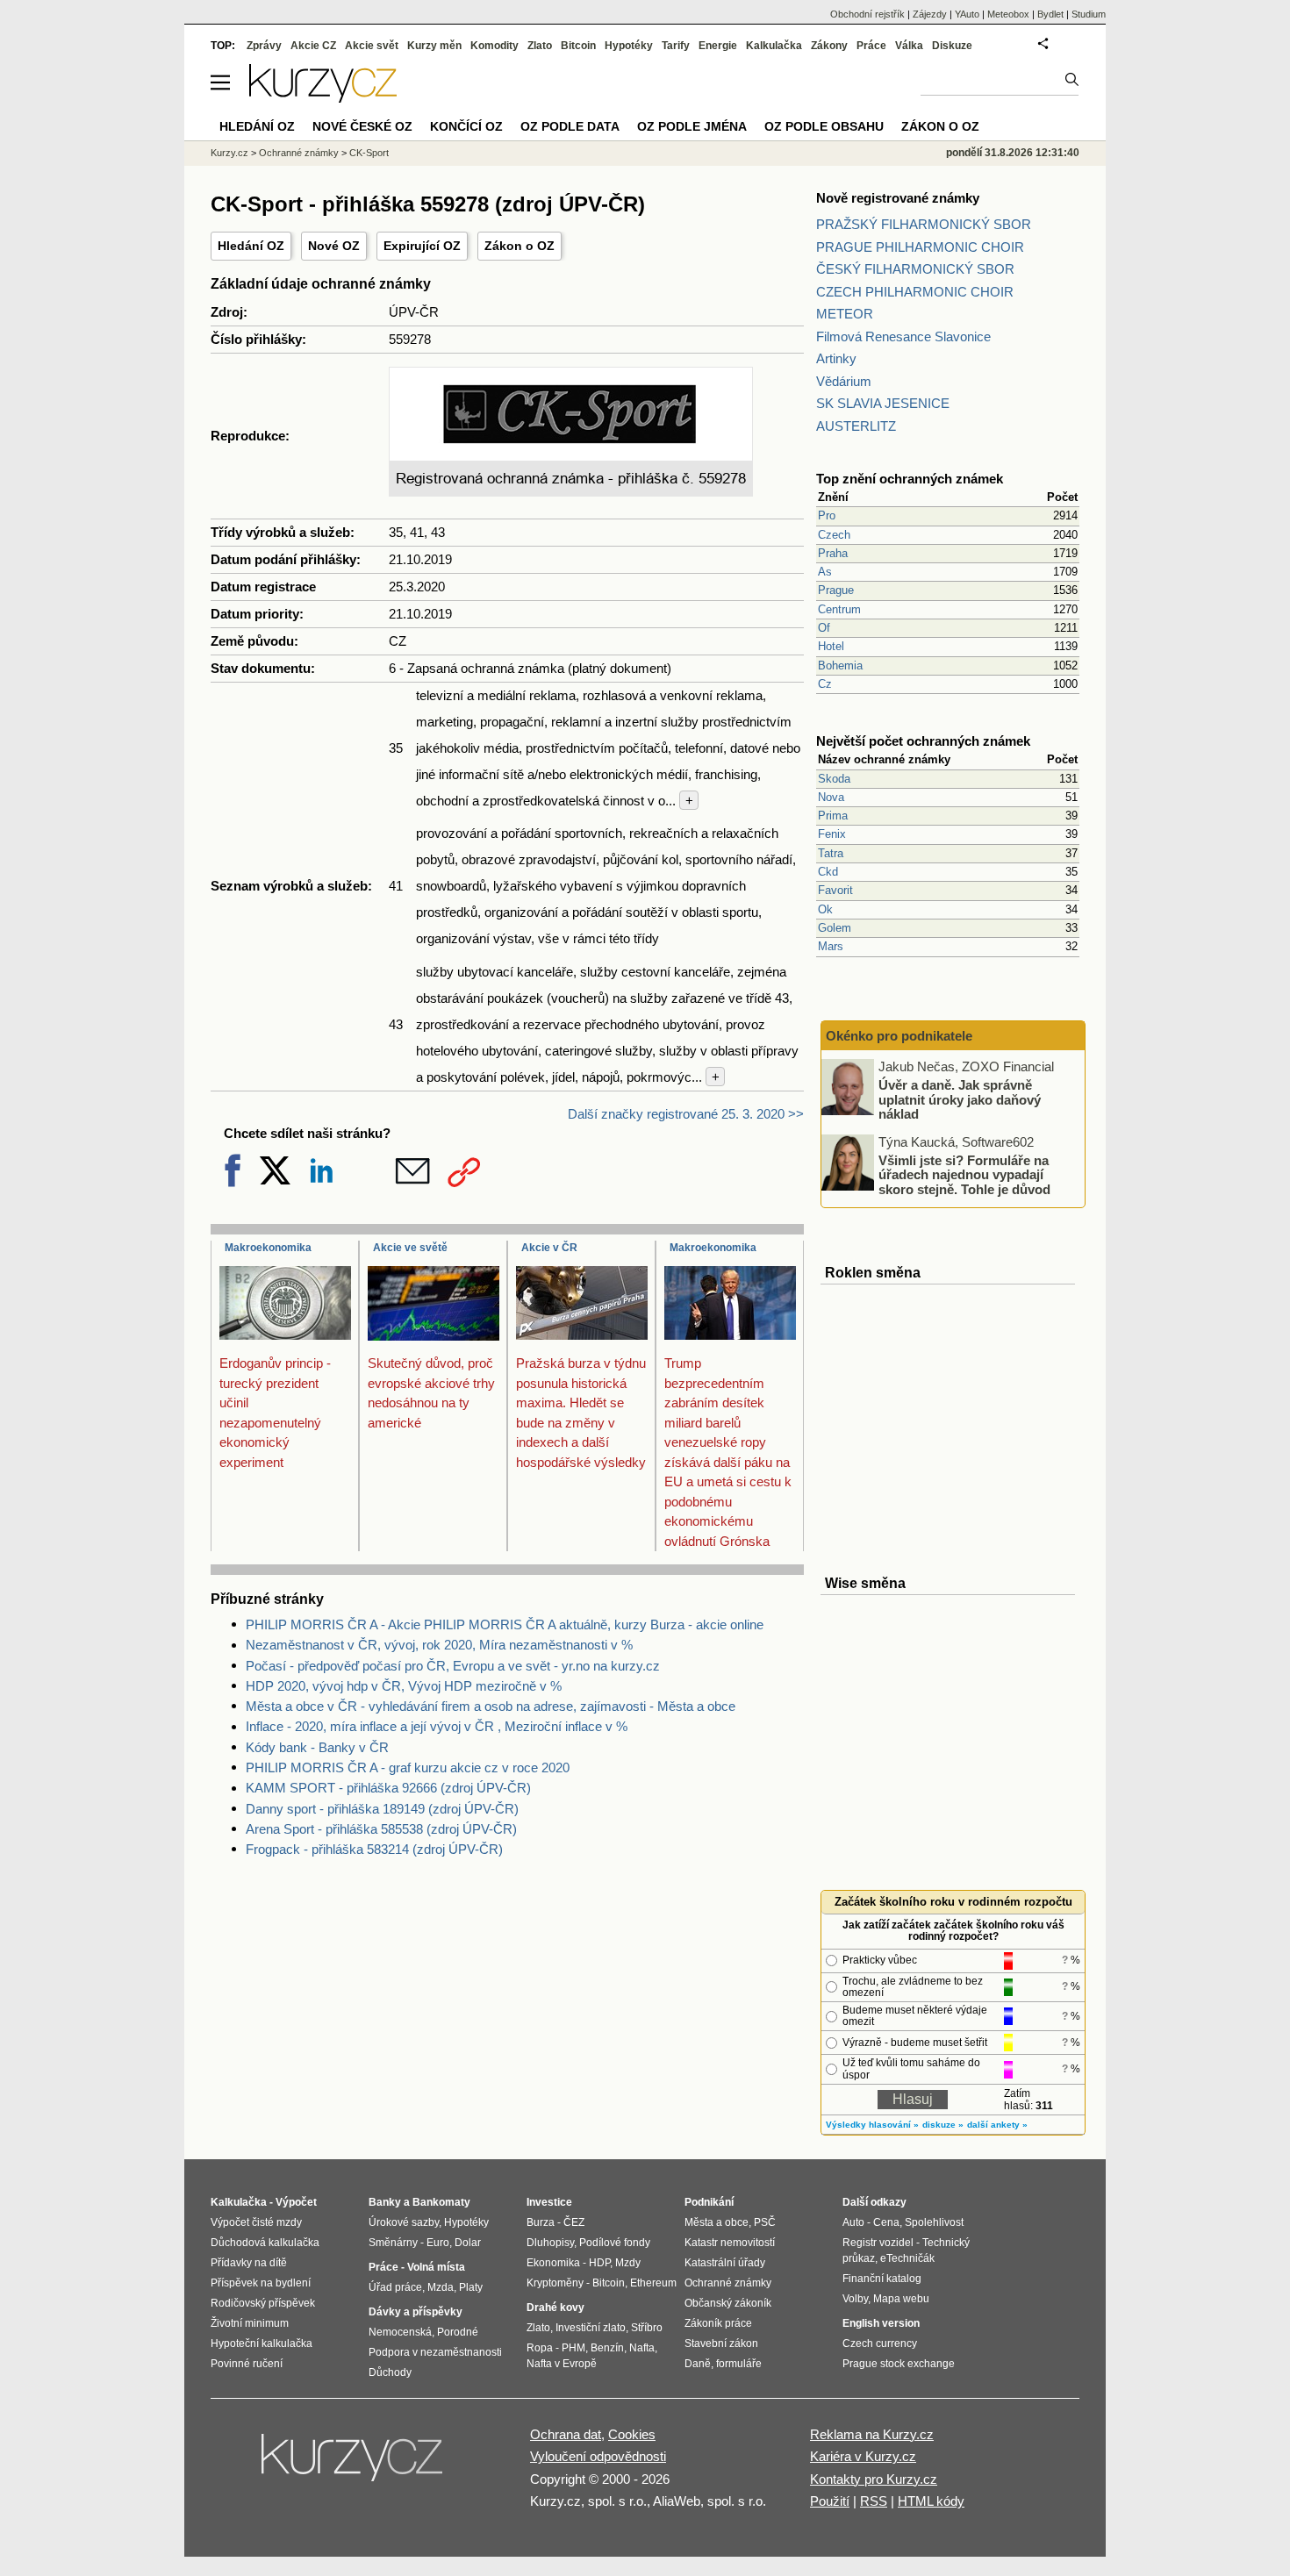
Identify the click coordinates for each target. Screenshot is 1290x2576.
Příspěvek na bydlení (261, 2283)
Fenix (832, 834)
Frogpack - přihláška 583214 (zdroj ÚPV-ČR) (374, 1849)
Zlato (540, 46)
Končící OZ (466, 126)
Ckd (828, 872)
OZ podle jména (692, 126)
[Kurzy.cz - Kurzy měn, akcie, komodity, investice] (323, 98)
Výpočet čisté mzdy (256, 2222)
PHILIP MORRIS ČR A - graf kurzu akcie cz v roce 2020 (408, 1767)
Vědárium (844, 381)
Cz (825, 684)
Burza (541, 2222)
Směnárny (393, 2243)
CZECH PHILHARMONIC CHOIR (915, 292)
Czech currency (880, 2343)
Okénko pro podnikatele (899, 1036)
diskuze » (943, 2125)
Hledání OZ (251, 246)
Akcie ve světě (410, 1248)
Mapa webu (901, 2299)
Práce (871, 46)
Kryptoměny (555, 2283)
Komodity (494, 46)
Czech (834, 535)
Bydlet (1050, 14)
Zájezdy (930, 14)
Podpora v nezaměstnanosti (435, 2352)
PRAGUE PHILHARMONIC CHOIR (920, 247)
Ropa (540, 2348)
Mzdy (628, 2263)
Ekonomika (553, 2263)
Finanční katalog (882, 2279)
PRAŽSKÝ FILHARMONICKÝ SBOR (924, 224)
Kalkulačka (774, 46)
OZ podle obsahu (824, 126)
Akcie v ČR (549, 1248)
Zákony (829, 46)
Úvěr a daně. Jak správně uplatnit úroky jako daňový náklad (960, 1099)
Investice (549, 2202)
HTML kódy (931, 2501)
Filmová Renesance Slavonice (903, 336)
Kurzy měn (434, 46)
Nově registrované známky (898, 198)
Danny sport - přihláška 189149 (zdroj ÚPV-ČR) (382, 1809)
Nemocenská (400, 2332)
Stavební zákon (721, 2343)
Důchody (390, 2372)
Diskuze (952, 46)
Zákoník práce (718, 2323)
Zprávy (264, 46)
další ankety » (997, 2125)
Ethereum (653, 2283)
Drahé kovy (555, 2308)
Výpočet (296, 2202)
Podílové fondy (615, 2243)
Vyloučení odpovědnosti (598, 2456)
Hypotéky (629, 46)
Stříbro (647, 2328)
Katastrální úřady (725, 2263)
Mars (831, 946)
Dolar (468, 2243)
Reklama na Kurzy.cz (872, 2434)
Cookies (632, 2434)
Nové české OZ (362, 126)
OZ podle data (570, 126)
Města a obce (717, 2222)
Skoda (834, 779)
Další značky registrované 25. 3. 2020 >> (686, 1114)
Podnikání (709, 2202)
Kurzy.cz (229, 153)
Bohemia (840, 665)
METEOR (845, 314)
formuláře (739, 2364)
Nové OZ (334, 246)
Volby (855, 2299)
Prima (833, 816)
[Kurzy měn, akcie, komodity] (354, 2465)
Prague (836, 590)
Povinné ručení (247, 2364)
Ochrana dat (566, 2434)
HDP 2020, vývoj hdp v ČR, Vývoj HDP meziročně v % (404, 1686)
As (825, 572)
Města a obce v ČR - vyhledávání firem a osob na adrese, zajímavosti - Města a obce (491, 1706)
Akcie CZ (313, 46)
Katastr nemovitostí (730, 2243)
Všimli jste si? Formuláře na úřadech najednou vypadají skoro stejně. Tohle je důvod (964, 1174)
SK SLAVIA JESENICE (883, 403)
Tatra (831, 853)
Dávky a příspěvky (416, 2312)
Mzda (441, 2287)
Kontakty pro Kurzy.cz (874, 2479)
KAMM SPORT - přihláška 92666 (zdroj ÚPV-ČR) (388, 1788)
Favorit (835, 890)
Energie (718, 46)
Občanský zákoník (728, 2303)
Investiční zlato (591, 2328)
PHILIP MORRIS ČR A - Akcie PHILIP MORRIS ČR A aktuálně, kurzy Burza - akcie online (505, 1624)
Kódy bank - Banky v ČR (317, 1747)
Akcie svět (372, 46)
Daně (698, 2364)
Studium (1089, 14)
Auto (853, 2222)
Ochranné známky (299, 153)
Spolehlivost (934, 2222)
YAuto (967, 14)
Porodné (458, 2332)
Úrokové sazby (404, 2222)
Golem (835, 928)
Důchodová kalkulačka (265, 2243)
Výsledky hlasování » (872, 2125)
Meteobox (1008, 14)
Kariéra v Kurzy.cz (863, 2456)
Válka (909, 46)
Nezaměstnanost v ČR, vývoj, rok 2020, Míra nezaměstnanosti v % (439, 1645)
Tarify (676, 46)
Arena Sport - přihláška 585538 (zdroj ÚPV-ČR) (381, 1829)
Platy (471, 2287)
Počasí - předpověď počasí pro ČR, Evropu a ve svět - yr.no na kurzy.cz (453, 1666)
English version (881, 2323)
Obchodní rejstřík (867, 14)
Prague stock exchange (899, 2364)
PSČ (765, 2222)
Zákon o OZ (520, 246)
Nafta (642, 2348)
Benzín (607, 2348)
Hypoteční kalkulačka (262, 2343)
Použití (830, 2501)
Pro (827, 515)
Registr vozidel (878, 2243)
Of (824, 628)
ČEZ (574, 2222)
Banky (385, 2202)
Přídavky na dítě (249, 2263)
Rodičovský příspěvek (263, 2303)
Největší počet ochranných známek (923, 741)
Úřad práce (395, 2287)
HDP (599, 2263)
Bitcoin (578, 46)
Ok (825, 909)
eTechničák (907, 2258)
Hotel (831, 646)
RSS (874, 2501)
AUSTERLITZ (856, 426)
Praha (833, 553)
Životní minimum (250, 2323)
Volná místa (436, 2267)
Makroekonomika (268, 1248)
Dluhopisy (550, 2243)
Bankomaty (441, 2202)
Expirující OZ (422, 246)
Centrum (839, 609)
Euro (438, 2243)
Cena (886, 2222)
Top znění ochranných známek (910, 479)
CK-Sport (369, 153)
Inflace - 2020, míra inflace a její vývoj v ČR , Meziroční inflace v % (437, 1726)
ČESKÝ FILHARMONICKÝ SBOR (915, 269)
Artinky (836, 358)
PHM (573, 2348)
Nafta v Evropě (562, 2364)
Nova (831, 797)
